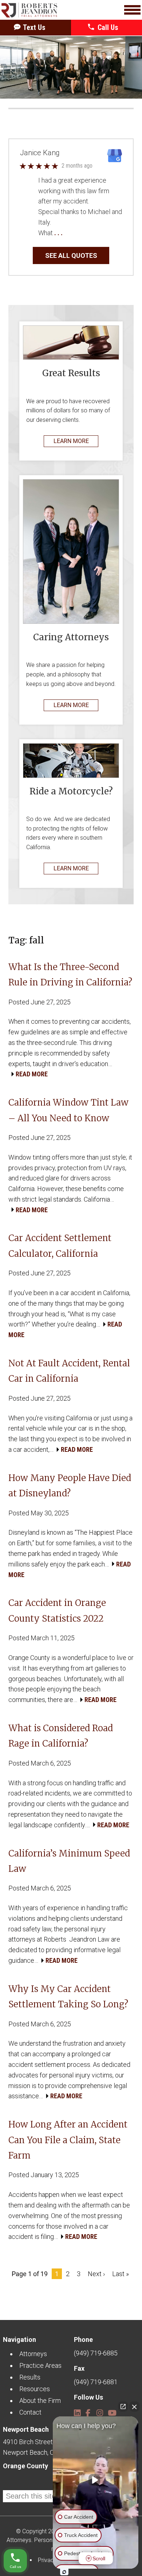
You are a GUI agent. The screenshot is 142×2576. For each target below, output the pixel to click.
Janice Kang (40, 153)
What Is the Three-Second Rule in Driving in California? (70, 975)
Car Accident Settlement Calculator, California (60, 1246)
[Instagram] (99, 2410)
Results (30, 2377)
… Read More (82, 233)
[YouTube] (111, 2410)
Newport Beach (26, 2429)
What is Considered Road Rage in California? (61, 1736)
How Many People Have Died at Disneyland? (70, 1486)
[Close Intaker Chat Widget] (134, 2407)
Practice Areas (40, 2365)
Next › (96, 2274)
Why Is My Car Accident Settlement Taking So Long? (68, 1997)
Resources (35, 2389)
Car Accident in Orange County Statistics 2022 (57, 1611)
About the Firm (40, 2401)
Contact (30, 2412)
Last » (121, 2274)
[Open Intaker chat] (64, 2572)
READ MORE (32, 1074)
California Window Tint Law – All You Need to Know (68, 1110)
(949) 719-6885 (96, 2353)
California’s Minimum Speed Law (69, 1861)
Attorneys (33, 2354)
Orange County (25, 2466)
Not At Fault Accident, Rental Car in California (69, 1371)
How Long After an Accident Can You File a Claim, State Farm (68, 2140)
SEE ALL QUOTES (71, 255)
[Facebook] (88, 2410)
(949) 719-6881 (96, 2382)
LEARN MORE (71, 441)
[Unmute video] (96, 2480)
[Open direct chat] (123, 2407)
